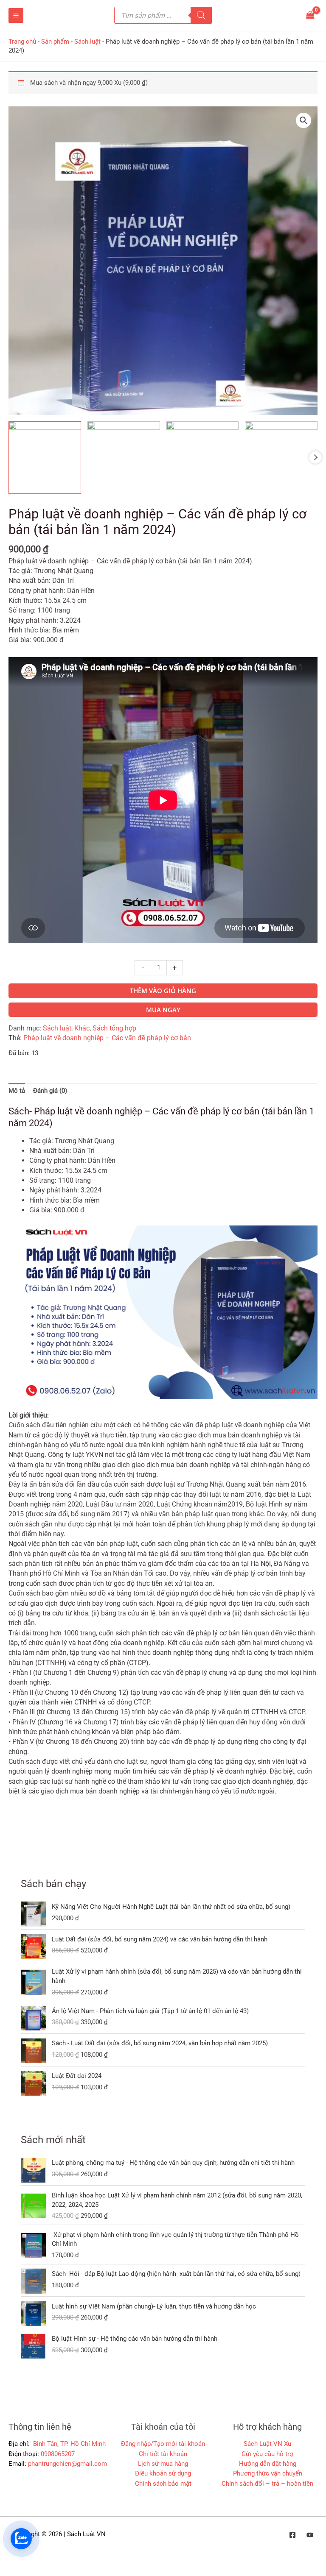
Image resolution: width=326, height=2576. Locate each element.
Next (315, 457)
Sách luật (87, 42)
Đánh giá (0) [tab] (50, 1091)
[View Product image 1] (45, 458)
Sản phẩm (55, 42)
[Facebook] (292, 2535)
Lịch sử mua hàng (163, 2464)
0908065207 (58, 2454)
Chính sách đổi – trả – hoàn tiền (267, 2484)
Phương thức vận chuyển (268, 2473)
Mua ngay (163, 1010)
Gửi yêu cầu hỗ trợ (267, 2454)
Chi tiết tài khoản (163, 2454)
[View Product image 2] (124, 458)
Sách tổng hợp (114, 1028)
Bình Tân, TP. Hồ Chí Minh (69, 2444)
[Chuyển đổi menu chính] (16, 15)
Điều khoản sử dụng (163, 2473)
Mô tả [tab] (17, 1091)
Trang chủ (22, 42)
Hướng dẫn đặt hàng (268, 2464)
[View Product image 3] (203, 458)
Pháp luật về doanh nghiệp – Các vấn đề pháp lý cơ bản (107, 1038)
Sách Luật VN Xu (267, 2444)
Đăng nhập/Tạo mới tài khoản (163, 2444)
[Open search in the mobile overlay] (163, 15)
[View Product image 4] (281, 458)
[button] (304, 120)
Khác (82, 1028)
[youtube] (310, 2535)
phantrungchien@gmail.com (67, 2464)
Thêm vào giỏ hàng (163, 991)
